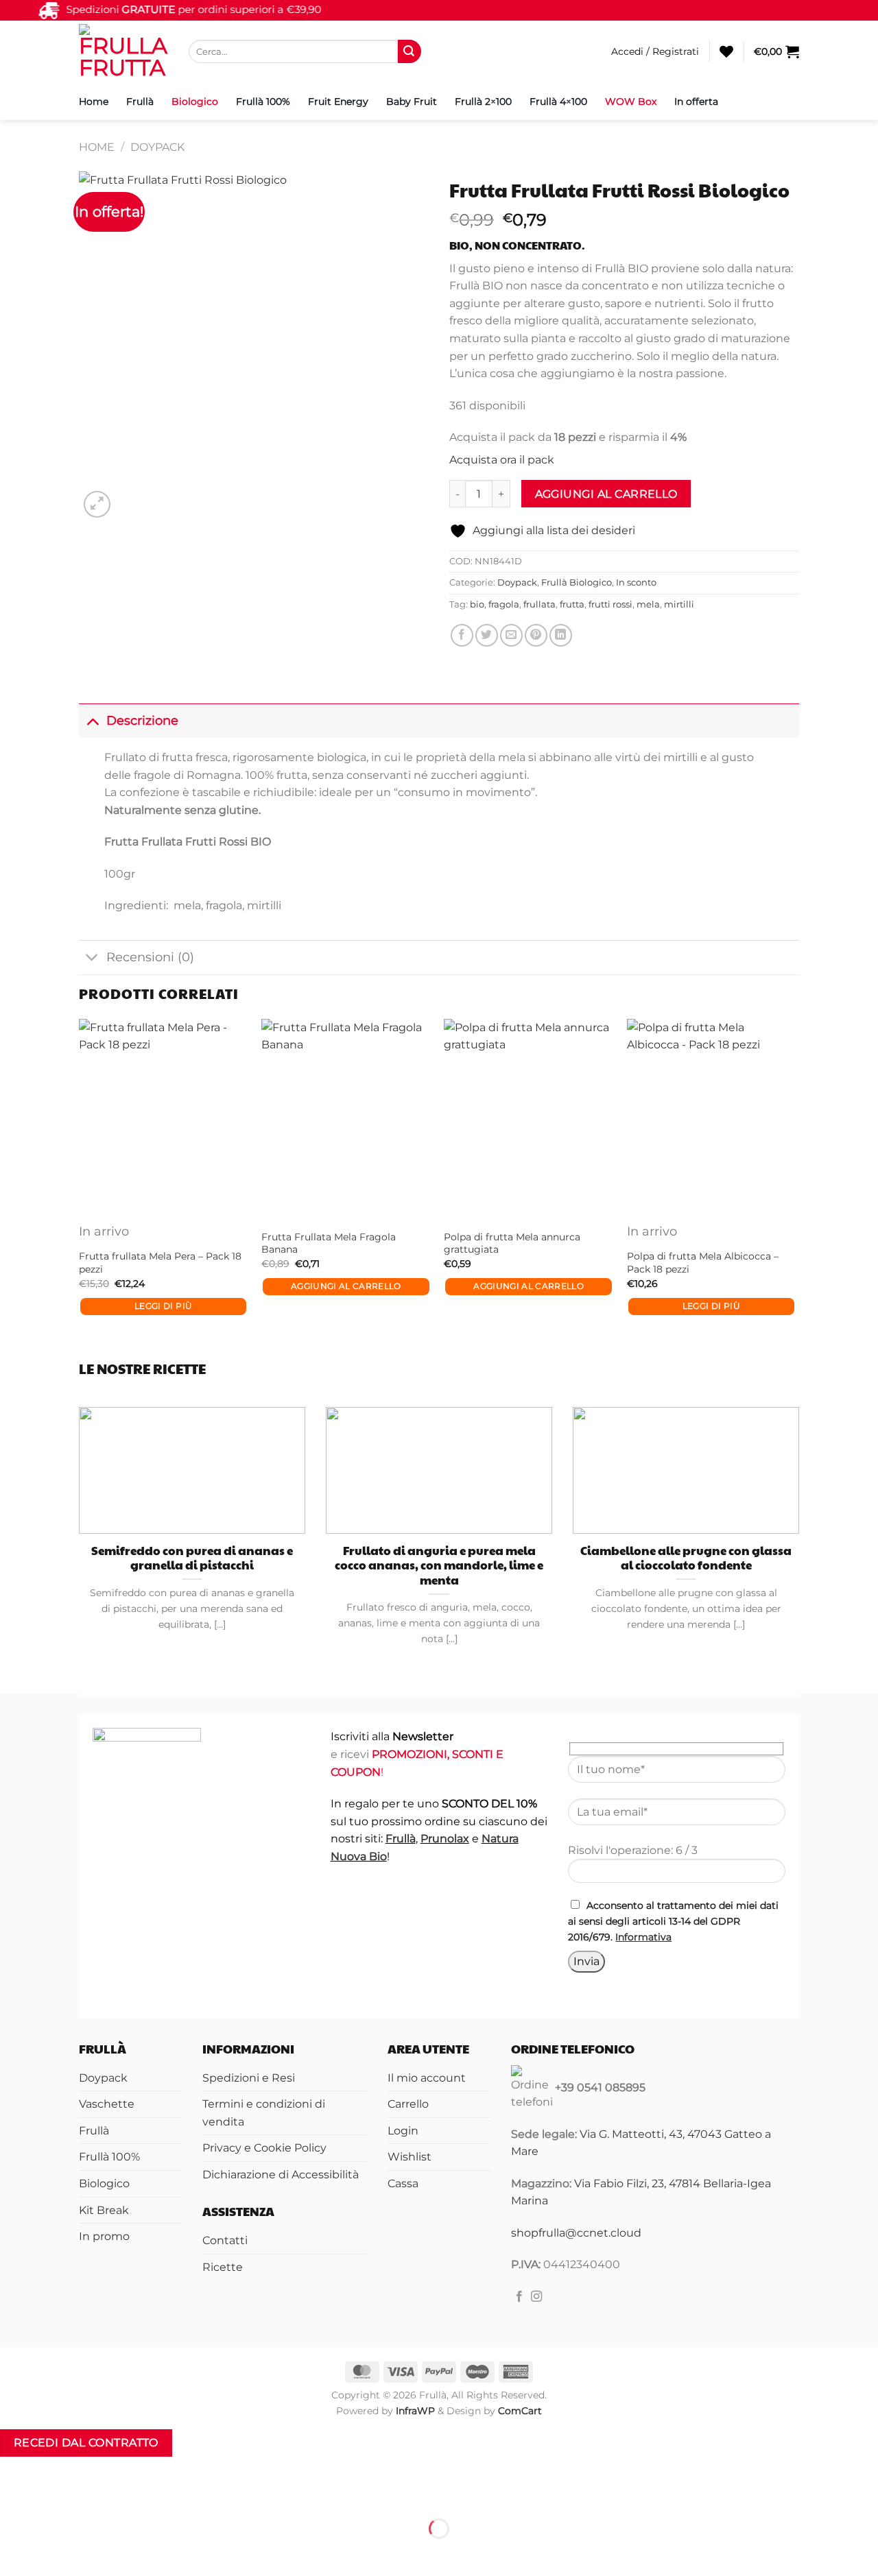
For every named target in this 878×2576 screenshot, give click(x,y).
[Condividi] (94, 2495)
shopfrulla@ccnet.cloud (576, 2233)
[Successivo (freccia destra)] (54, 2552)
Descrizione (142, 720)
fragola (504, 604)
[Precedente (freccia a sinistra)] (13, 2552)
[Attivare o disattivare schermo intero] (54, 2495)
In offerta (696, 101)
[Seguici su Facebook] (519, 2297)
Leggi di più (163, 1306)
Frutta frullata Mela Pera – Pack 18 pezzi (160, 1263)
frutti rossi (610, 604)
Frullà (140, 101)
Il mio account (427, 2078)
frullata (539, 604)
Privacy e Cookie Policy (264, 2148)
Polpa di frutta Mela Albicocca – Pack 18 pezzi (703, 1263)
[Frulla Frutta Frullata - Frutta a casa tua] (123, 51)
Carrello (408, 2104)
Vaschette (107, 2104)
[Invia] (410, 51)
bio (477, 604)
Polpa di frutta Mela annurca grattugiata (512, 1243)
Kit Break (104, 2210)
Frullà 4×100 (558, 101)
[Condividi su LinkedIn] (561, 635)
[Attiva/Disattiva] (92, 720)
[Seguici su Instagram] (536, 2297)
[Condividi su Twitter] (487, 635)
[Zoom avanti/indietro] (13, 2495)
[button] (655, 51)
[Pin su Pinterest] (536, 635)
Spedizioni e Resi (249, 2078)
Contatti (225, 2240)
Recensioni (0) (150, 957)
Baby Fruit (412, 101)
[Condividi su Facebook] (462, 635)
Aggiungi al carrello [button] (346, 1286)
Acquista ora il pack (502, 460)
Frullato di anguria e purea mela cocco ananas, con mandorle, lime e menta (439, 1566)
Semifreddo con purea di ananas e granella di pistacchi (192, 1558)
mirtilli (679, 604)
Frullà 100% (263, 101)
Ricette (223, 2267)
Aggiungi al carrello (606, 494)
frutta (572, 604)
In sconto (636, 582)
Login (403, 2131)
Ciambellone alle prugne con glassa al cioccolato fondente (686, 1558)
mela (648, 604)
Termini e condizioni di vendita (264, 2113)
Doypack (157, 147)
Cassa (403, 2183)
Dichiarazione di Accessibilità (281, 2175)
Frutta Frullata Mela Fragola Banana (329, 1243)
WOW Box (631, 101)
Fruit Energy (338, 101)
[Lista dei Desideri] (726, 51)
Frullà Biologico (577, 582)
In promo (104, 2236)
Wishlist (410, 2157)
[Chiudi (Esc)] (134, 2495)
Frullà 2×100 (483, 101)
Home (94, 101)
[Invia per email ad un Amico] (511, 635)
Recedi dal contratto (86, 2443)
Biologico (195, 101)
